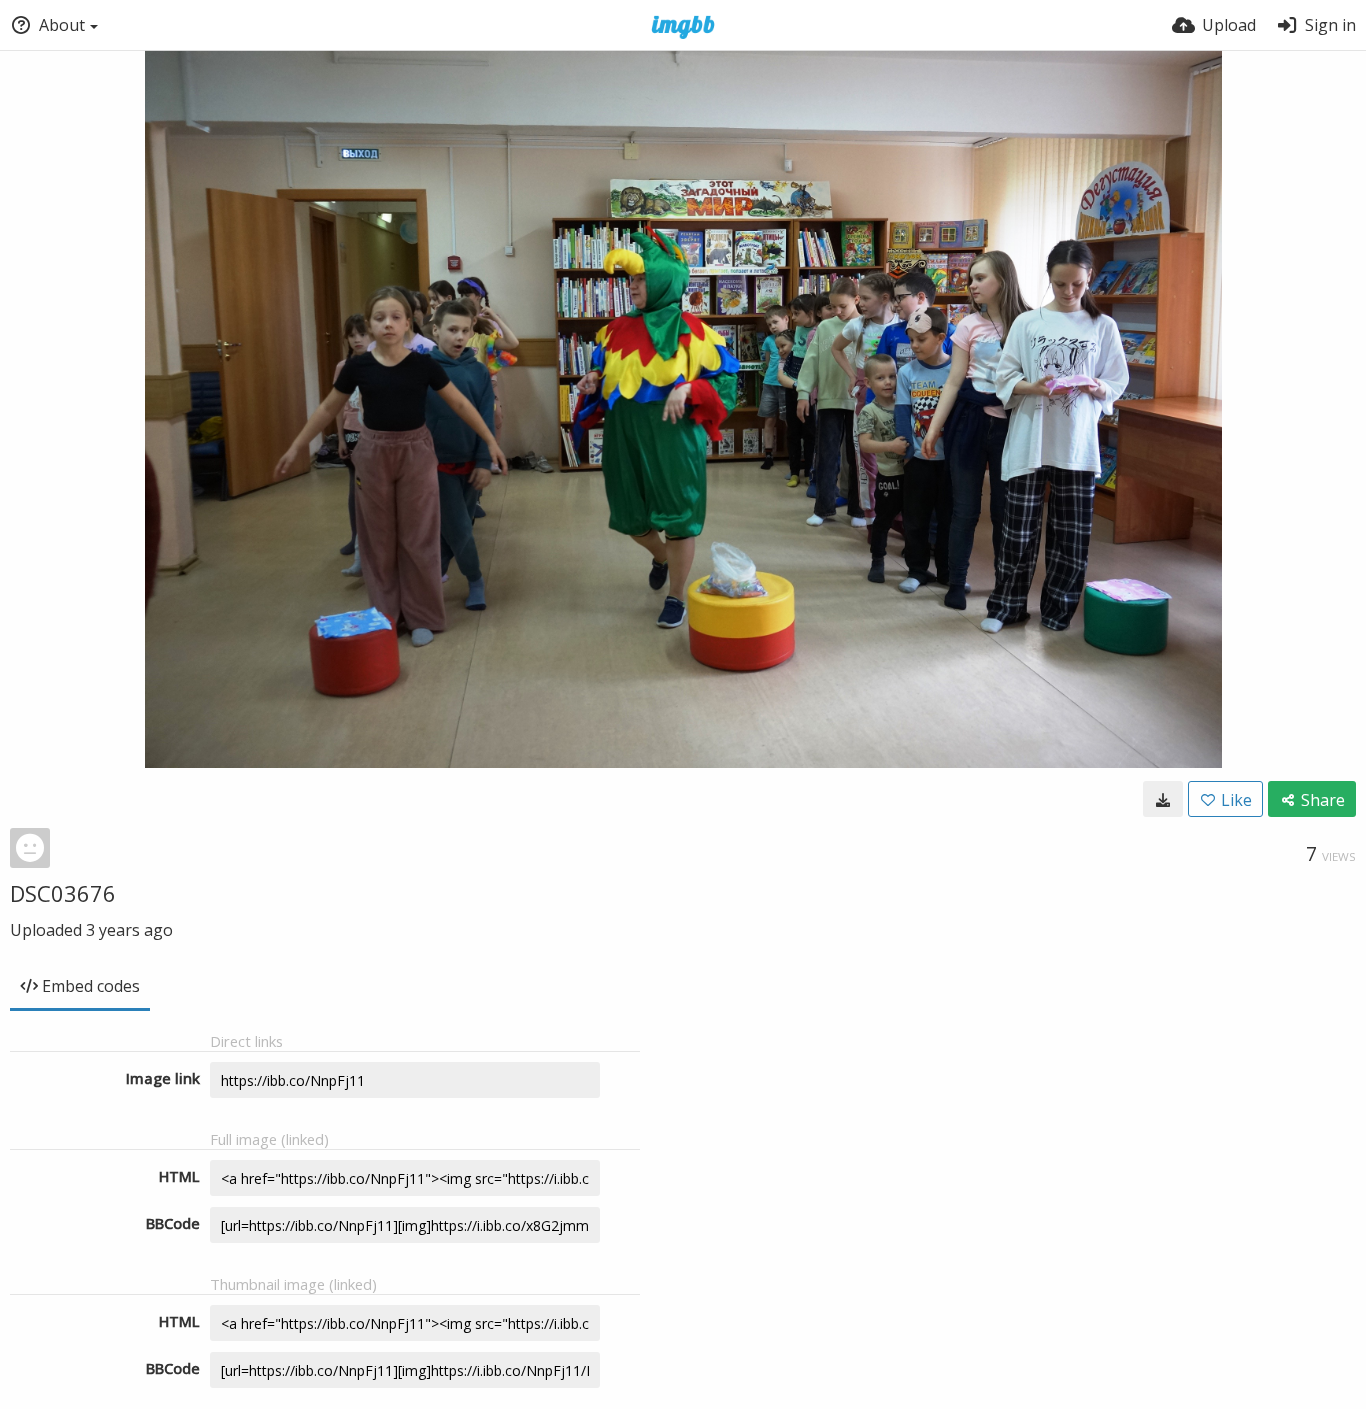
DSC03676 (63, 893)
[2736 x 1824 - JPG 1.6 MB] (1163, 799)
